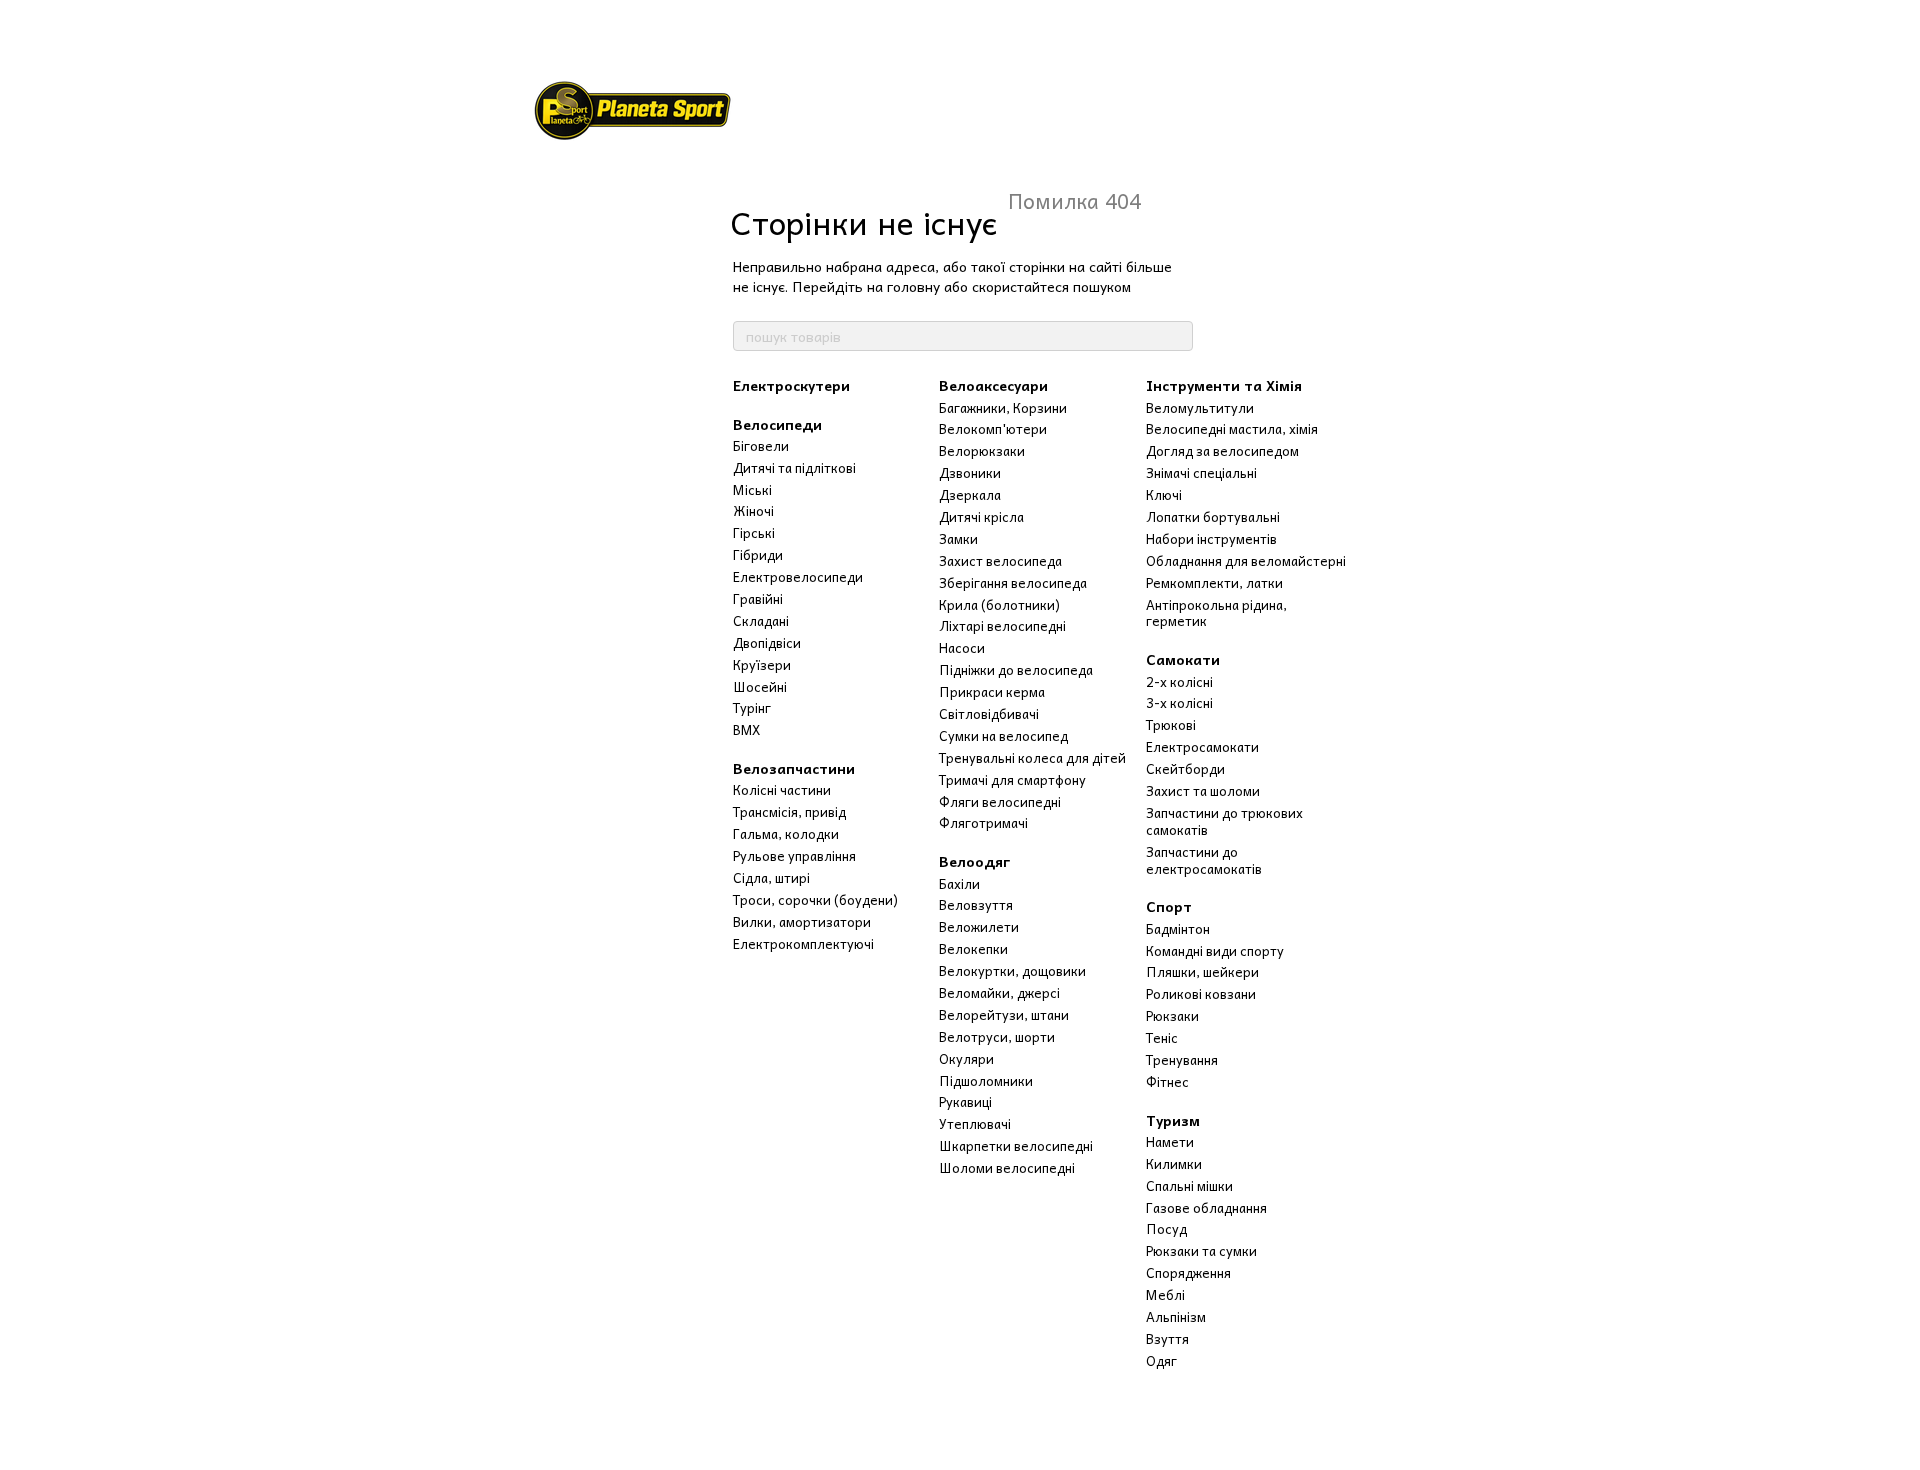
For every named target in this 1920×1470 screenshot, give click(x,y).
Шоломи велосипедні (1007, 1167)
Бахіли (959, 883)
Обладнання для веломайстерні (1246, 560)
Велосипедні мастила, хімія (1232, 428)
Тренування (1182, 1059)
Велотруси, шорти (997, 1036)
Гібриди (758, 554)
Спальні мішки (1189, 1185)
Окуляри (966, 1058)
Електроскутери (791, 385)
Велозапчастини (794, 768)
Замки (958, 538)
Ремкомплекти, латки (1214, 582)
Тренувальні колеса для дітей (1032, 757)
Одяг (1161, 1360)
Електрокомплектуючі (803, 943)
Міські (752, 489)
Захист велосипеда (1000, 560)
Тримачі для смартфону (1012, 779)
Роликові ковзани (1201, 993)
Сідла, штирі (771, 877)
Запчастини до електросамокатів (1204, 860)
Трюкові (1171, 724)
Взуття (1167, 1338)
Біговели (761, 445)
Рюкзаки (1172, 1015)
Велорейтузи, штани (1004, 1014)
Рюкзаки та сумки (1201, 1250)
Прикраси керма (992, 691)
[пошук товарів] (1177, 336)
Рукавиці (965, 1101)
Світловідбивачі (989, 713)
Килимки (1174, 1163)
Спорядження (1188, 1272)
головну (913, 286)
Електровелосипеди (798, 576)
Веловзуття (976, 904)
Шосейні (760, 686)
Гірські (754, 532)
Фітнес (1167, 1081)
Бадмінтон (1178, 928)
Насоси (962, 647)
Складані (761, 620)
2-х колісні (1179, 681)
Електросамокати (1202, 746)
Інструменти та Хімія (1224, 385)
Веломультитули (1200, 407)
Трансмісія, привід (789, 811)
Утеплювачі (975, 1123)
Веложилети (979, 926)
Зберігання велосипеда (1013, 582)
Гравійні (758, 598)
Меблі (1165, 1294)
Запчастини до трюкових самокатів (1224, 821)
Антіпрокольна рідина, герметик (1216, 613)
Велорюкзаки (982, 450)
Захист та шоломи (1203, 790)
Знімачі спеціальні (1201, 472)
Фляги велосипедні (1000, 801)
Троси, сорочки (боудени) (815, 899)
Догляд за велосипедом (1222, 450)
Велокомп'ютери (993, 428)
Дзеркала (970, 494)
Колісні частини (782, 789)
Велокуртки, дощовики (1012, 970)
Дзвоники (970, 472)
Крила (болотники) (999, 604)
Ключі (1164, 494)
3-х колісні (1179, 702)
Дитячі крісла (981, 516)
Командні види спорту (1215, 950)
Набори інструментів (1211, 538)
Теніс (1162, 1037)
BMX (746, 729)
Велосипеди (777, 424)
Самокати (1183, 659)
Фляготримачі (983, 822)
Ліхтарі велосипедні (1002, 625)
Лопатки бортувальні (1213, 516)
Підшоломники (986, 1080)
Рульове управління (794, 855)
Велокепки (973, 948)
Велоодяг (974, 861)
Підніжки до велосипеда (1016, 669)
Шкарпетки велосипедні (1016, 1145)
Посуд (1166, 1228)
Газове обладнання (1206, 1207)
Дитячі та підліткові (794, 467)
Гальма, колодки (786, 833)
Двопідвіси (767, 642)
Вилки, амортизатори (802, 921)
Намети (1170, 1141)
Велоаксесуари (993, 385)
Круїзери (762, 664)
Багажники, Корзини (1003, 407)
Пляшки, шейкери (1202, 971)
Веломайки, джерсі (999, 992)
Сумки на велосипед (1003, 735)
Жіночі (753, 510)
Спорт (1169, 906)
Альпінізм (1176, 1316)
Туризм (1173, 1120)
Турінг (752, 707)
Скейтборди (1185, 768)
